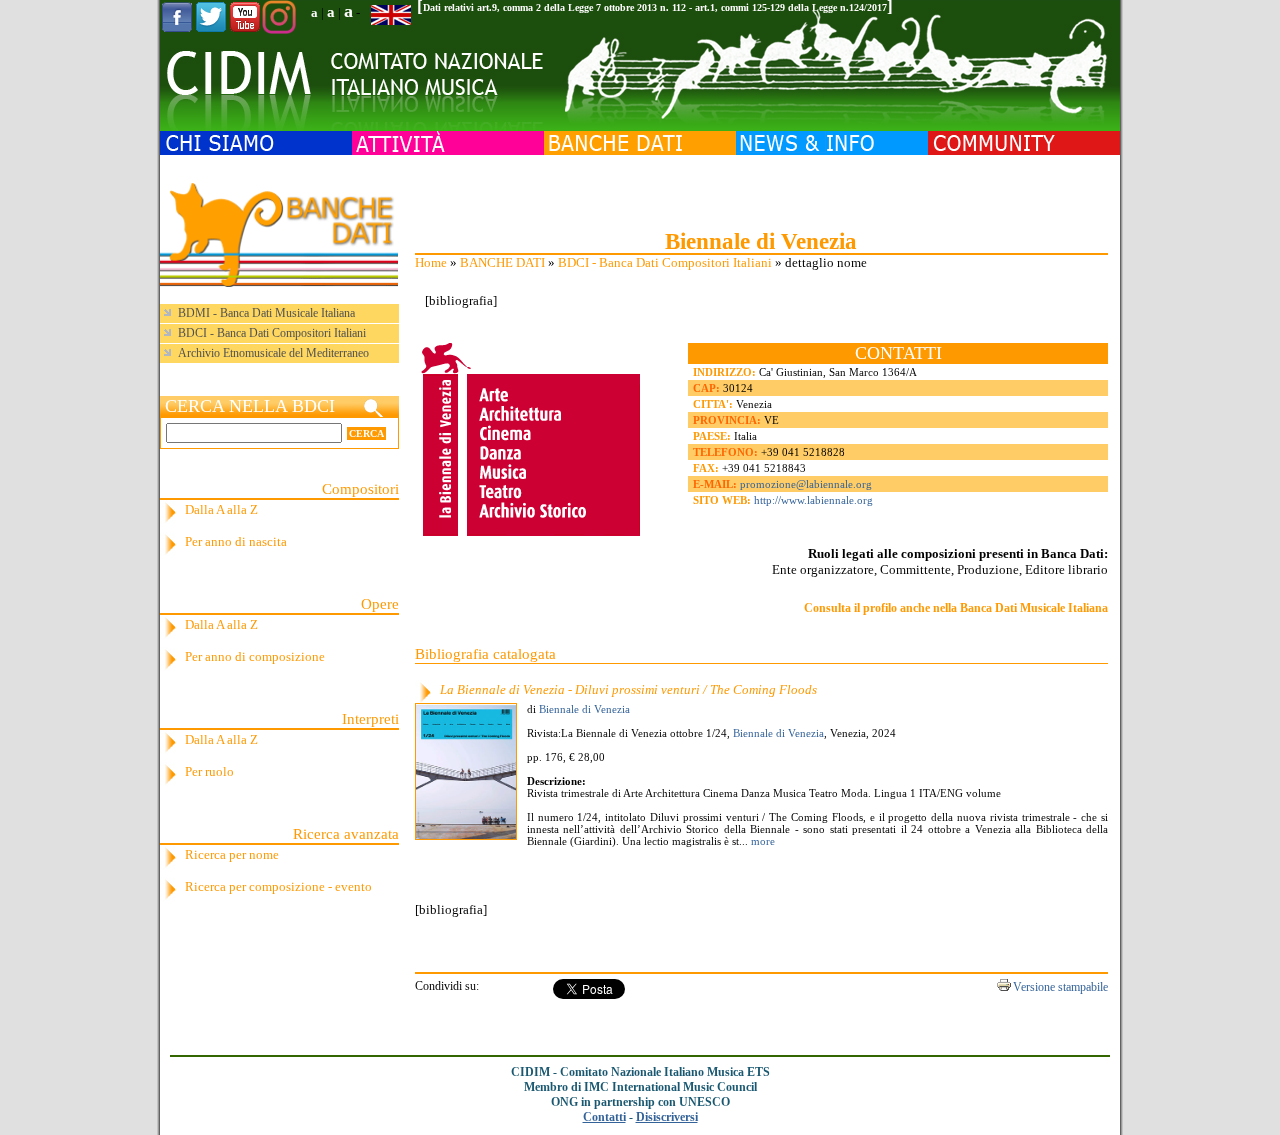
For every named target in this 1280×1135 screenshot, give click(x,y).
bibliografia (461, 300)
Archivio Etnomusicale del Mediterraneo (273, 353)
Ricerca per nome (232, 854)
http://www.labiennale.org (813, 500)
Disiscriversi (667, 1117)
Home (431, 262)
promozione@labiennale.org (806, 484)
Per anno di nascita (236, 541)
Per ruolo (209, 771)
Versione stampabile (1060, 987)
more (761, 841)
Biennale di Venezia (584, 709)
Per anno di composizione (255, 656)
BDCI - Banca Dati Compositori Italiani (665, 262)
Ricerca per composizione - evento (278, 886)
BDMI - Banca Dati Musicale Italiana (266, 313)
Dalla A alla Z (221, 509)
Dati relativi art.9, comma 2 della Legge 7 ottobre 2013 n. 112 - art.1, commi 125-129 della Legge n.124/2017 (655, 7)
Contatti (604, 1117)
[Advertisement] (761, 190)
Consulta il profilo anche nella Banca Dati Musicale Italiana (956, 608)
